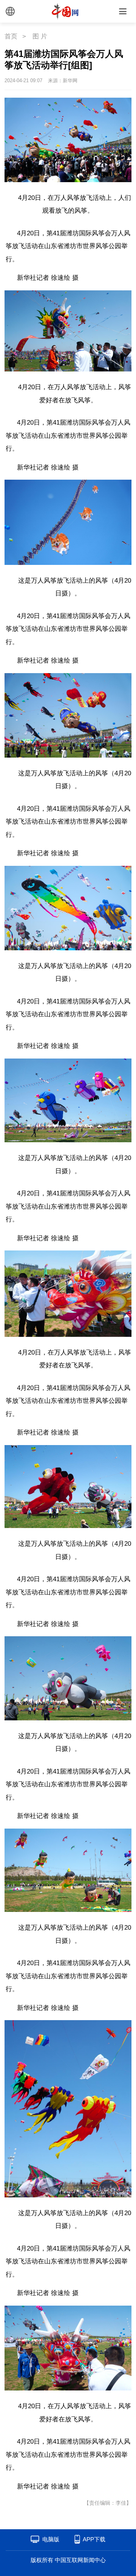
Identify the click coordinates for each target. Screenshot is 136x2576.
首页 (11, 36)
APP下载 (94, 2539)
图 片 (40, 36)
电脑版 (51, 2539)
